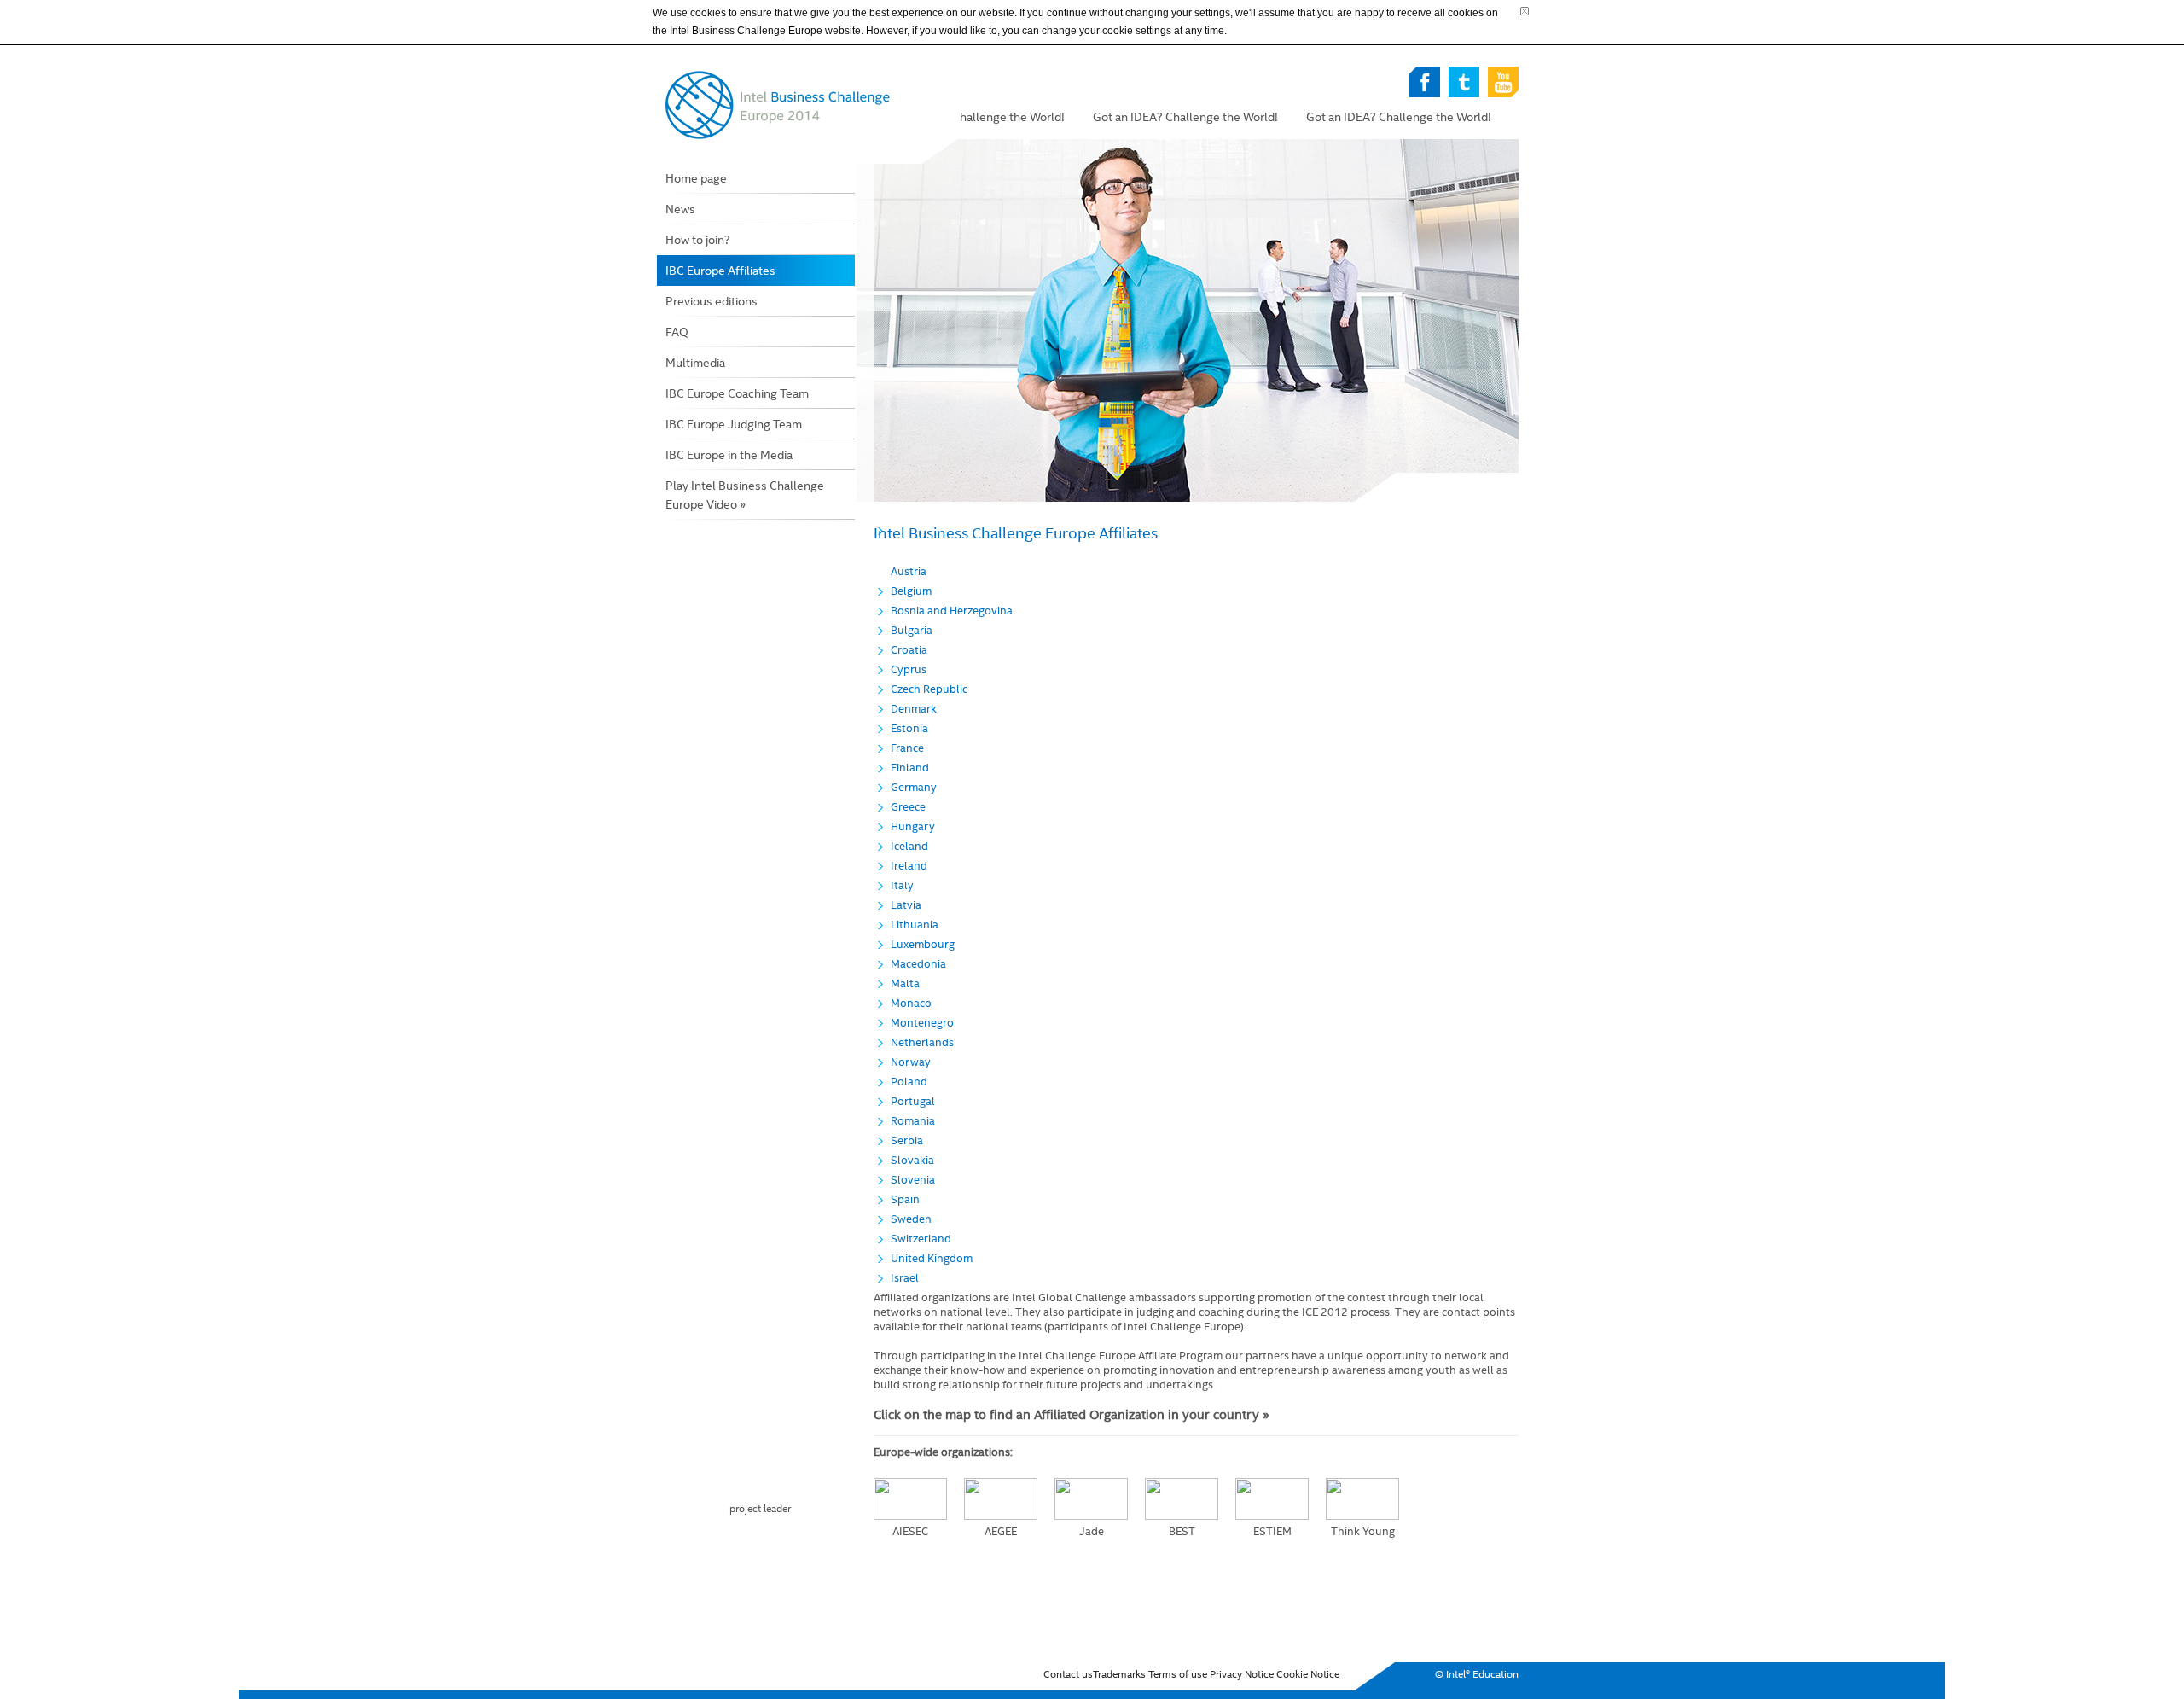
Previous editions (712, 301)
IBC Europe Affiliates (720, 271)
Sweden (911, 1219)
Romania (913, 1121)
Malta (905, 983)
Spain (905, 1199)
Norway (911, 1062)
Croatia (909, 650)
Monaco (911, 1003)
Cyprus (909, 669)
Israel (905, 1278)
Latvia (906, 905)
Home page (696, 178)
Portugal (913, 1101)
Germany (914, 787)
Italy (902, 885)
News (680, 209)
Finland (910, 768)
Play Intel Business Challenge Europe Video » (745, 495)
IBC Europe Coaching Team (737, 393)
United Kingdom (932, 1258)
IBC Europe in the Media (729, 455)
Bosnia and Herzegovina (952, 611)
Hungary (913, 826)
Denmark (914, 709)
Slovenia (913, 1180)
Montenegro (922, 1023)
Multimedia (695, 363)
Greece (908, 807)
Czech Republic (929, 689)
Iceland (909, 846)
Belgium (911, 591)
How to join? (698, 240)
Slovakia (912, 1160)
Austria (909, 571)
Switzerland (921, 1239)
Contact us (1068, 1674)
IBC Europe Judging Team (734, 424)
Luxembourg (923, 944)
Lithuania (915, 925)
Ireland (909, 866)
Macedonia (918, 964)
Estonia (909, 728)
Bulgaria (912, 630)
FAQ (677, 332)
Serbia (907, 1140)
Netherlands (922, 1042)
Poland (909, 1082)
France (907, 748)
